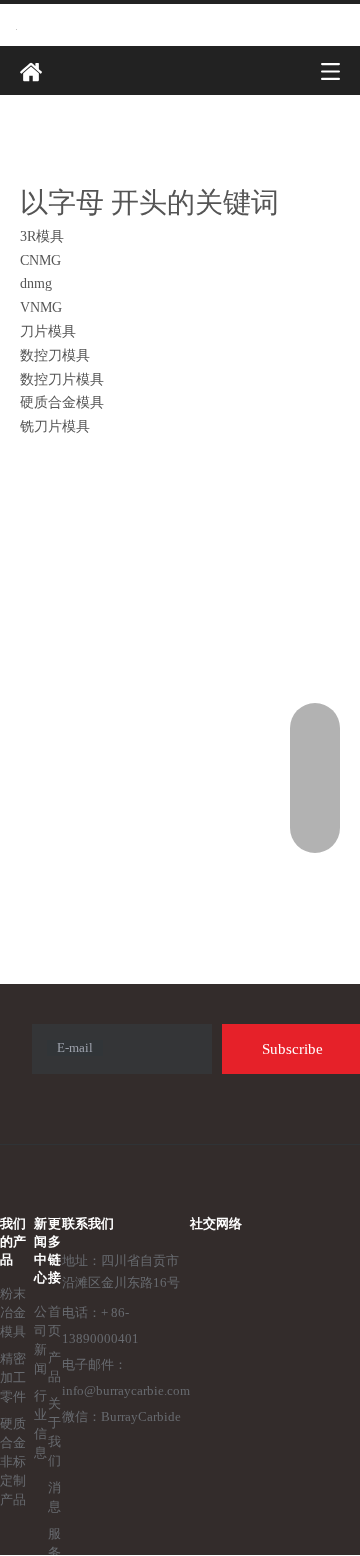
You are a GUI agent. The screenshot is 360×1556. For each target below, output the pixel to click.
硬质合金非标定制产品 (13, 1461)
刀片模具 (48, 331)
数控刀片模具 (62, 379)
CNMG (40, 260)
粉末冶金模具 (13, 1312)
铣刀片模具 (55, 426)
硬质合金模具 (62, 402)
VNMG (41, 307)
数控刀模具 (55, 355)
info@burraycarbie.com (126, 1390)
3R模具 (42, 236)
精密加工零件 (13, 1377)
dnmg (36, 283)
